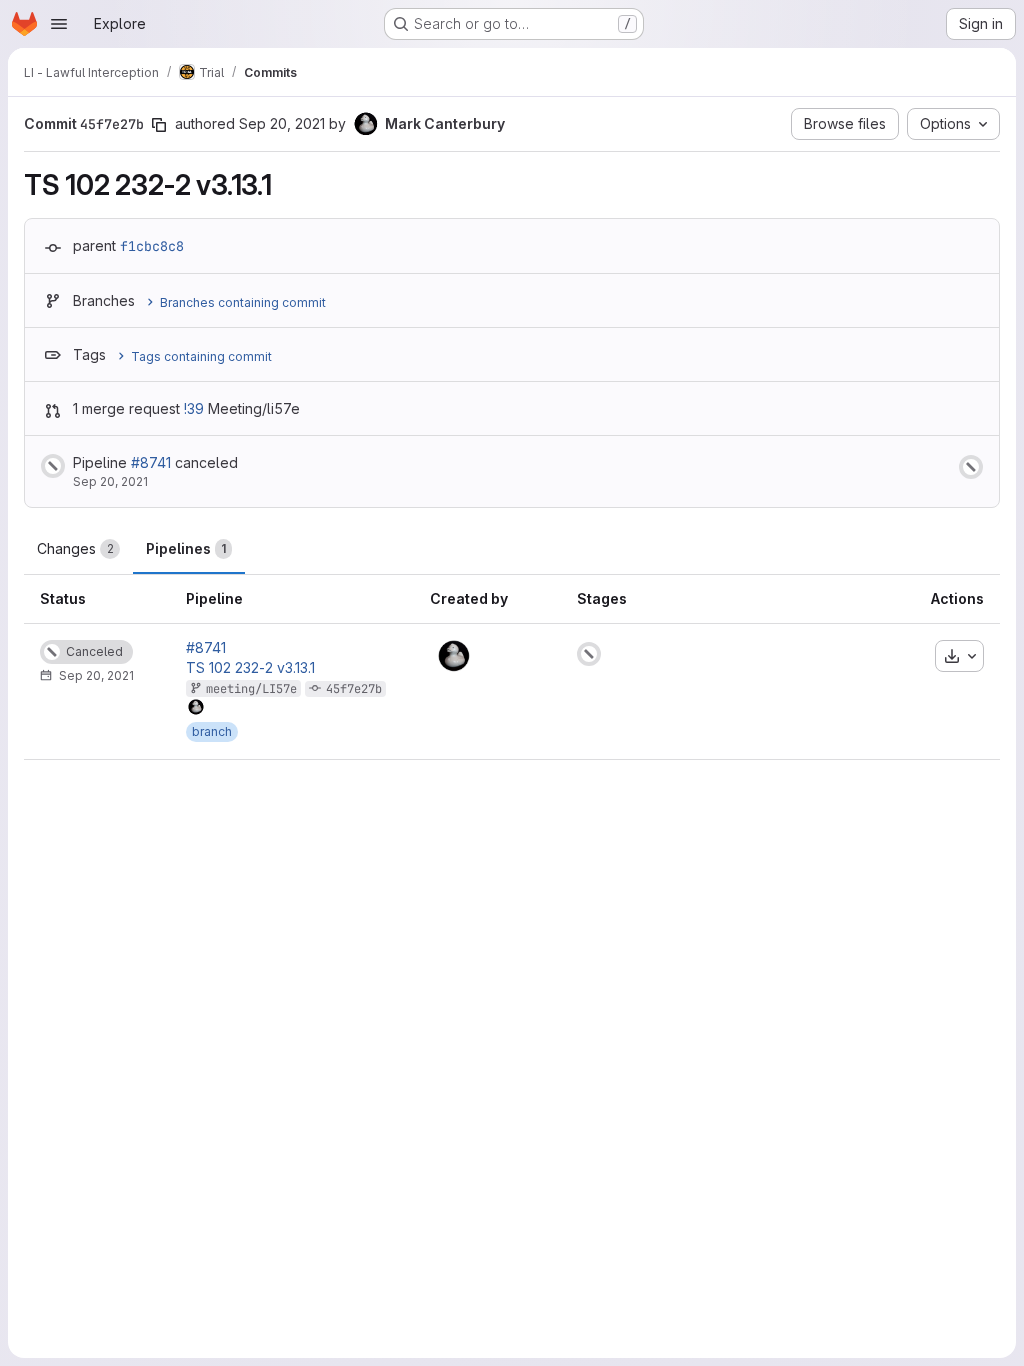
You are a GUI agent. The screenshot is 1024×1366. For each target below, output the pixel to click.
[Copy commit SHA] (159, 125)
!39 (194, 408)
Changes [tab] (75, 548)
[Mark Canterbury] (454, 656)
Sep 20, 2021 (282, 123)
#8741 (151, 462)
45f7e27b (354, 689)
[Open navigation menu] (59, 24)
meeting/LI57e (251, 689)
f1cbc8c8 (152, 246)
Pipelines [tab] (186, 548)
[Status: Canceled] (53, 466)
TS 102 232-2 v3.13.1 (250, 668)
